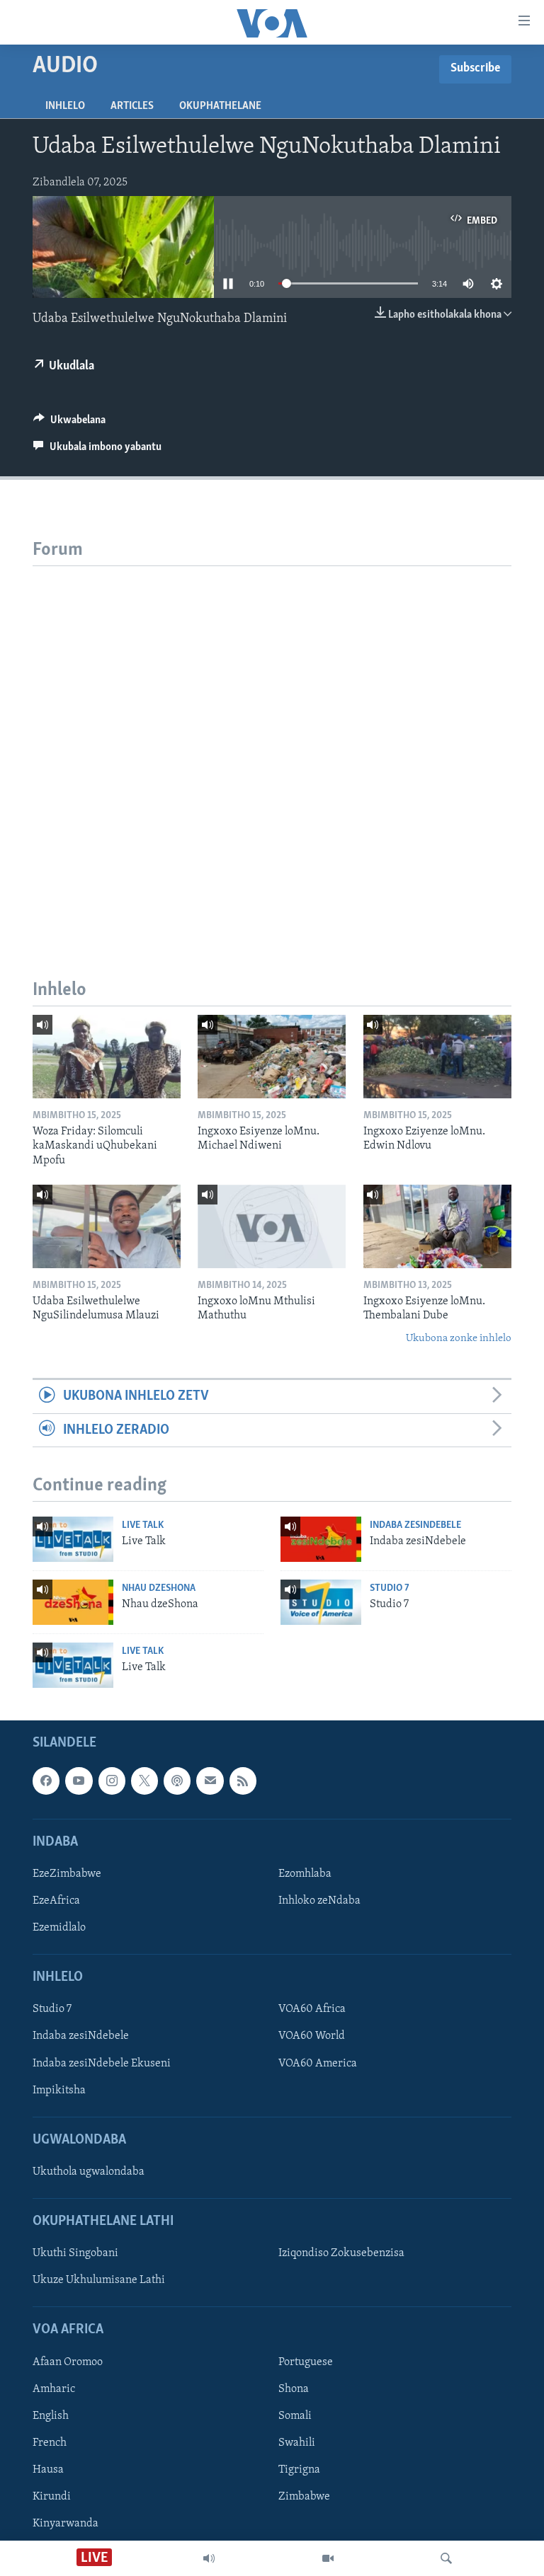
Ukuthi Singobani (75, 2254)
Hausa (48, 2470)
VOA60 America (318, 2064)
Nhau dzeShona (159, 1588)
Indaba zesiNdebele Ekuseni (102, 2064)
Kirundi (52, 2497)
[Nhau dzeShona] (73, 1602)
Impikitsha (59, 2091)
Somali (295, 2416)
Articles (132, 106)
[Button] (69, 423)
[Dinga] (446, 2558)
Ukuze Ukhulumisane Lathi (99, 2281)
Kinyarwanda (66, 2524)
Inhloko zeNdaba (319, 1901)
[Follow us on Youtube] (79, 1781)
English (51, 2416)
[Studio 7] (321, 1602)
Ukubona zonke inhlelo (459, 1339)
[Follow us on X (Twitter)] (144, 1781)
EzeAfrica (56, 1901)
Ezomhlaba (305, 1874)
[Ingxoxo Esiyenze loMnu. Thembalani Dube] (437, 1226)
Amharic (54, 2389)
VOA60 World (312, 2037)
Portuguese (306, 2362)
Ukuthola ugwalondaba (89, 2172)
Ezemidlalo (59, 1928)
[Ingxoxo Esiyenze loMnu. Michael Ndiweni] (272, 1057)
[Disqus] (272, 743)
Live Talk (143, 1525)
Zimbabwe (304, 2497)
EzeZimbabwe (67, 1874)
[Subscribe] (210, 1781)
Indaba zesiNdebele (415, 1525)
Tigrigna (299, 2470)
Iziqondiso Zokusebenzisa (341, 2254)
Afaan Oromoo (68, 2362)
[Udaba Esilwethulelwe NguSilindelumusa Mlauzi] (107, 1226)
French (50, 2443)
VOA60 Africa (312, 2010)
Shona (294, 2389)
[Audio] (209, 2558)
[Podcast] (177, 1781)
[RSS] (243, 1781)
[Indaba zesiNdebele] (321, 1539)
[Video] (328, 2558)
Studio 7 (390, 1588)
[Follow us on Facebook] (46, 1781)
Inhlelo (65, 106)
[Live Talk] (73, 1539)
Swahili (297, 2443)
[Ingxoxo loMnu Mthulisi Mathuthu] (272, 1226)
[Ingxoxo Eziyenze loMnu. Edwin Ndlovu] (437, 1057)
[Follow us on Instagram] (112, 1781)
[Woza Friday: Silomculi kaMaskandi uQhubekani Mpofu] (107, 1057)
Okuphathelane (220, 106)
